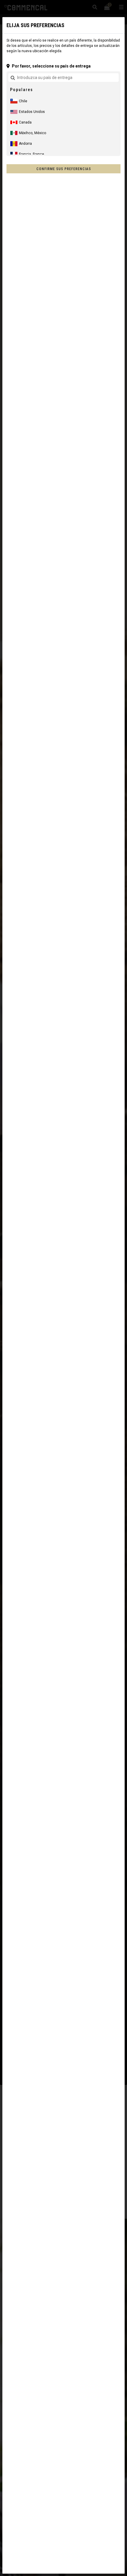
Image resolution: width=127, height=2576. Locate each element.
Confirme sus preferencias (64, 169)
